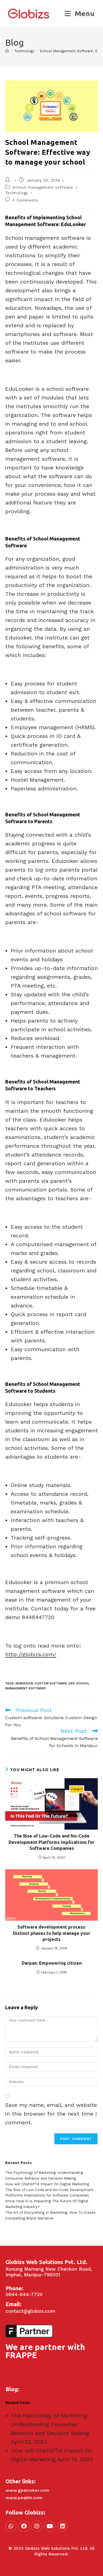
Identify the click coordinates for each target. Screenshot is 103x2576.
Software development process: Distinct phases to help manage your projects (52, 1933)
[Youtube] (50, 2526)
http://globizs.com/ (31, 1654)
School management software (43, 187)
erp (72, 1683)
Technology (17, 193)
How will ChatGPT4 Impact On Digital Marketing (47, 2184)
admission (24, 1683)
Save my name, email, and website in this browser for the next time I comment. (51, 2114)
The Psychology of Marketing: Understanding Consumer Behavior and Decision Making (50, 2424)
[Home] (7, 51)
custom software (51, 1683)
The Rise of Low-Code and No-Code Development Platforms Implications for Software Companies (51, 1842)
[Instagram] (37, 2526)
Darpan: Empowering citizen (52, 1963)
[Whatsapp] (11, 2526)
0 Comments (25, 200)
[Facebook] (24, 2526)
